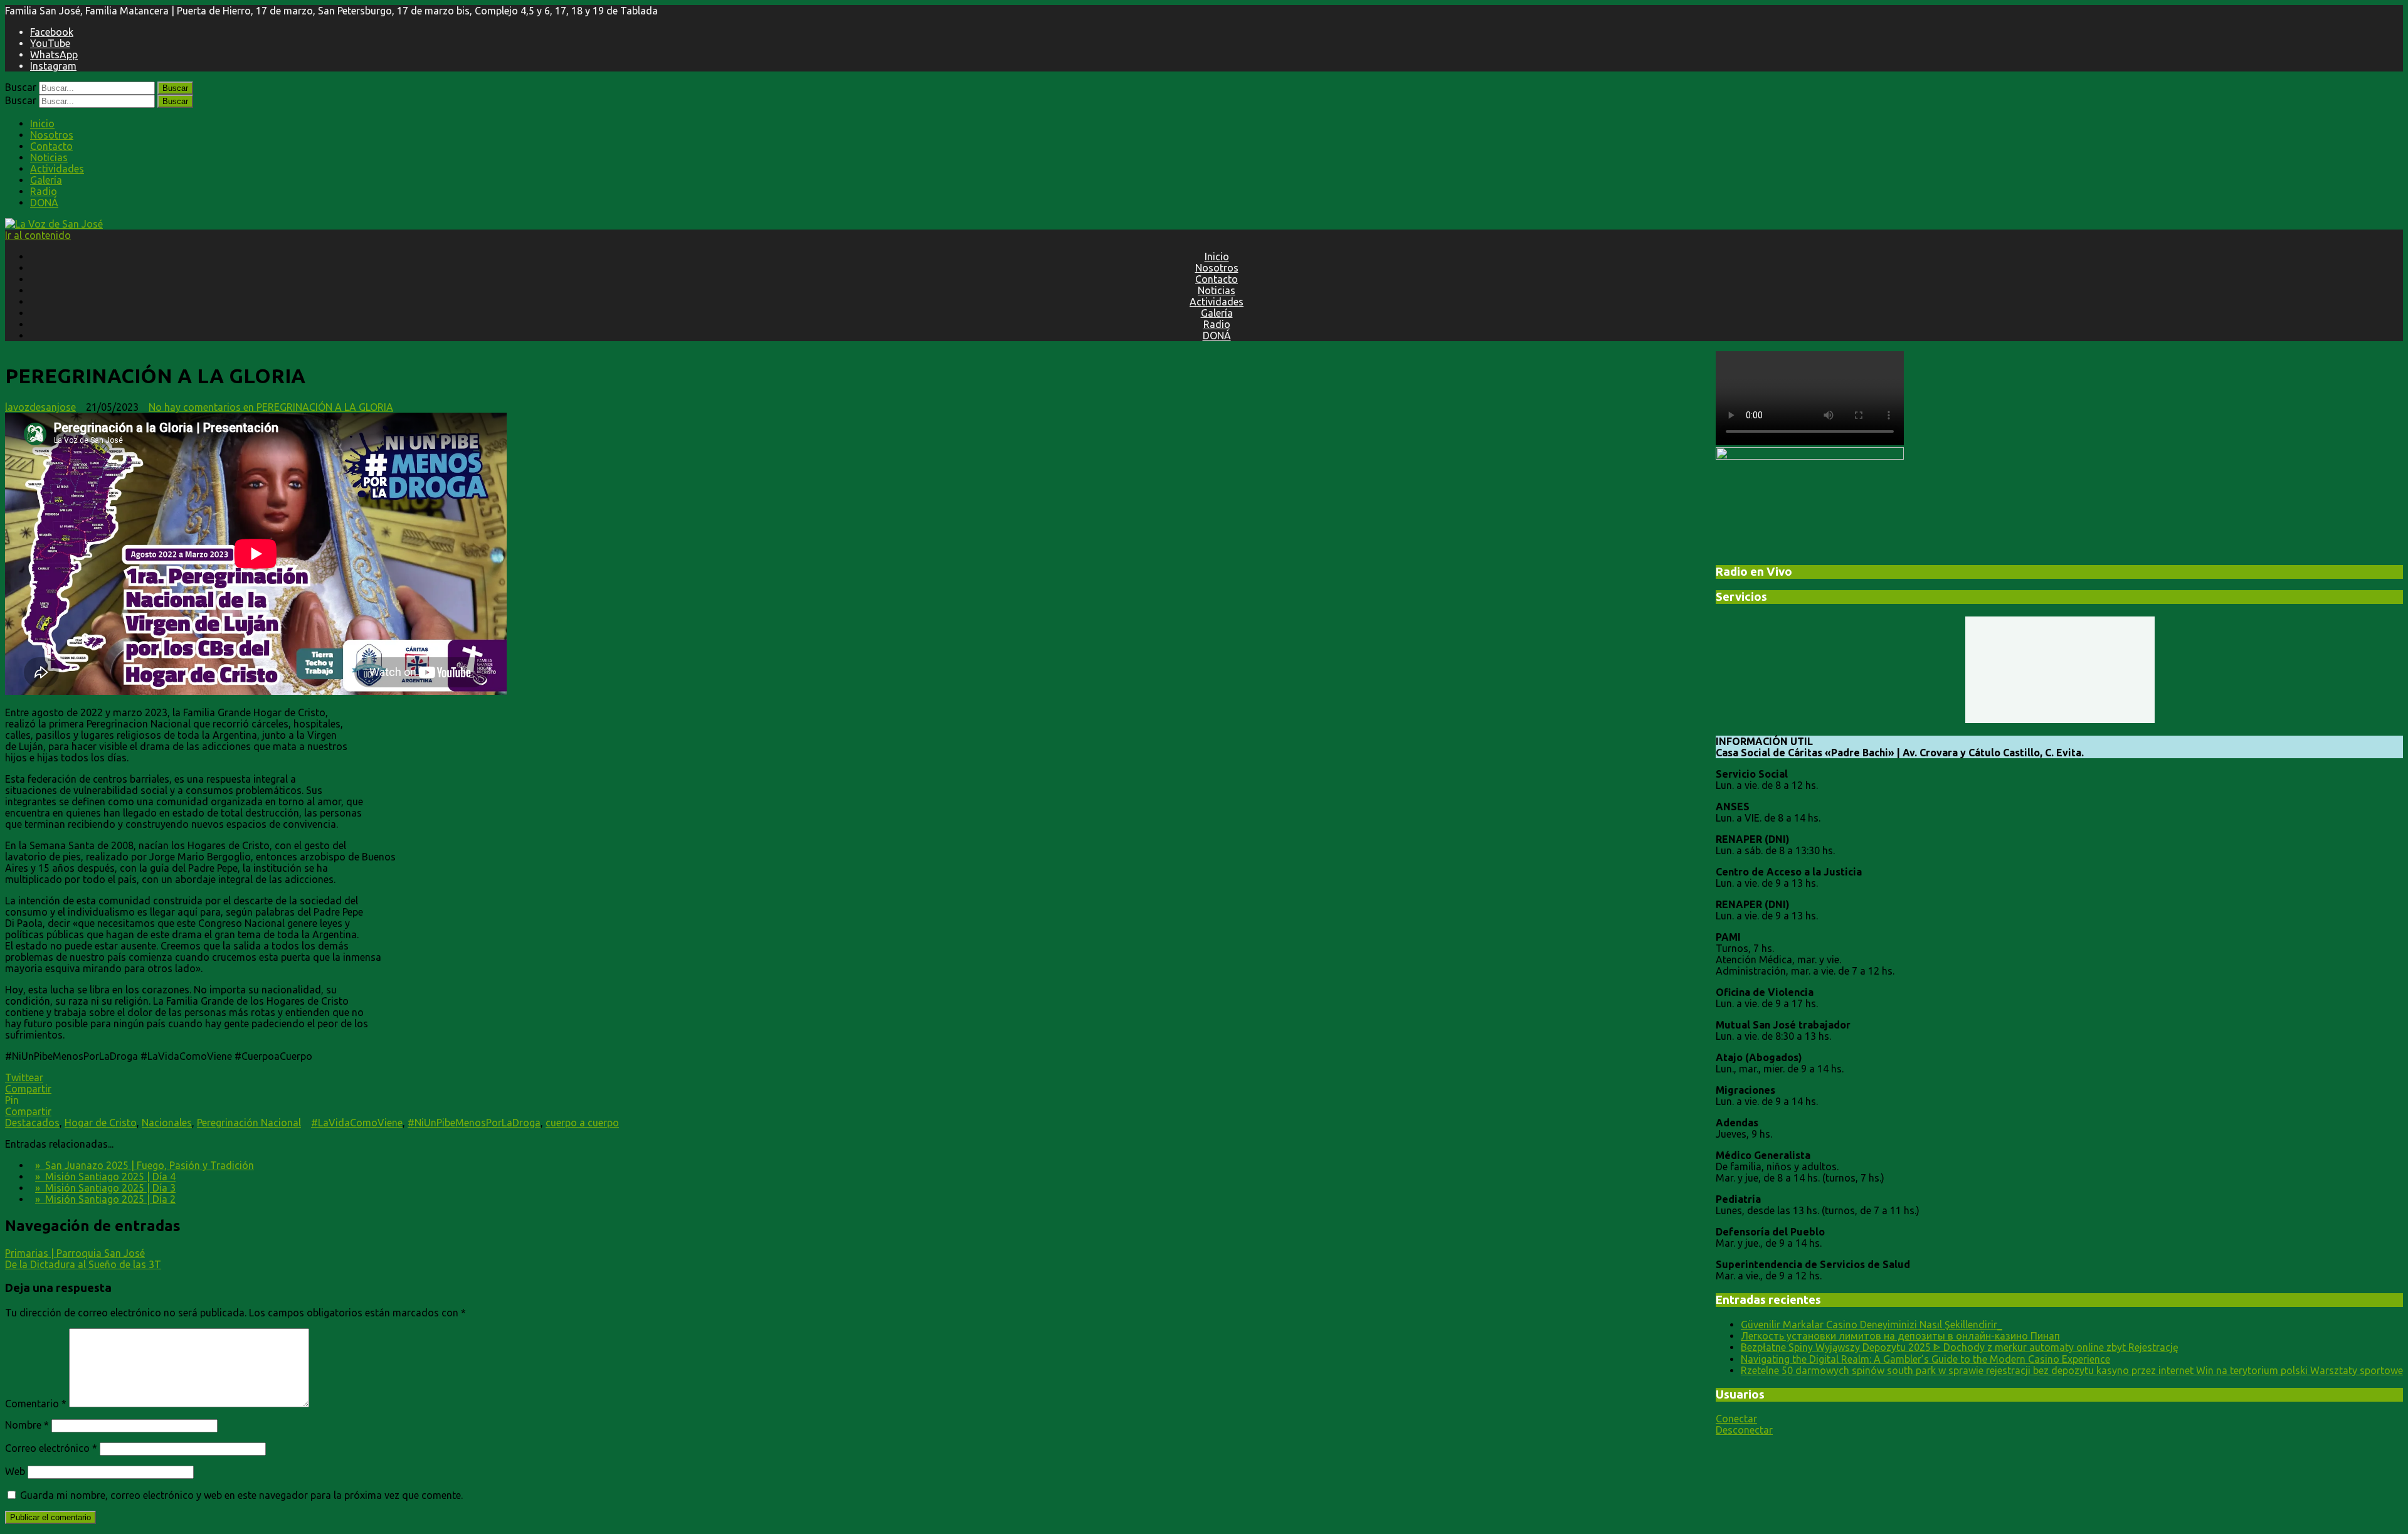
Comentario (36, 1404)
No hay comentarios (271, 407)
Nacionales (167, 1123)
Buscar (21, 87)
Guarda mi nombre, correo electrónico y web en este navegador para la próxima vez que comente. (241, 1495)
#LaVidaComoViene (357, 1123)
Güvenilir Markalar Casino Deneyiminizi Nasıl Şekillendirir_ (1872, 1325)
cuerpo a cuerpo (582, 1123)
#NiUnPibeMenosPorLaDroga (474, 1123)
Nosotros (52, 135)
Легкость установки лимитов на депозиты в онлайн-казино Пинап (1900, 1336)
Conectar (1736, 1419)
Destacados (32, 1123)
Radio (44, 191)
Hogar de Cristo (101, 1123)
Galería (46, 180)
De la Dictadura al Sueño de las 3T (83, 1264)
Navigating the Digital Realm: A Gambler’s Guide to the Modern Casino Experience (1925, 1359)
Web (15, 1471)
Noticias (49, 157)
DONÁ (44, 203)
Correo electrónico (51, 1448)
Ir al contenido (38, 235)
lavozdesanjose (40, 407)
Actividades (57, 169)
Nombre (27, 1425)
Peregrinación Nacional (249, 1123)
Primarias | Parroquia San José (75, 1253)
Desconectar (1744, 1430)
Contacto (51, 146)
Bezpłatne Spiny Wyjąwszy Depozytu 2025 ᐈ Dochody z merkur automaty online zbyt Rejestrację (1960, 1347)
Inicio (42, 124)
